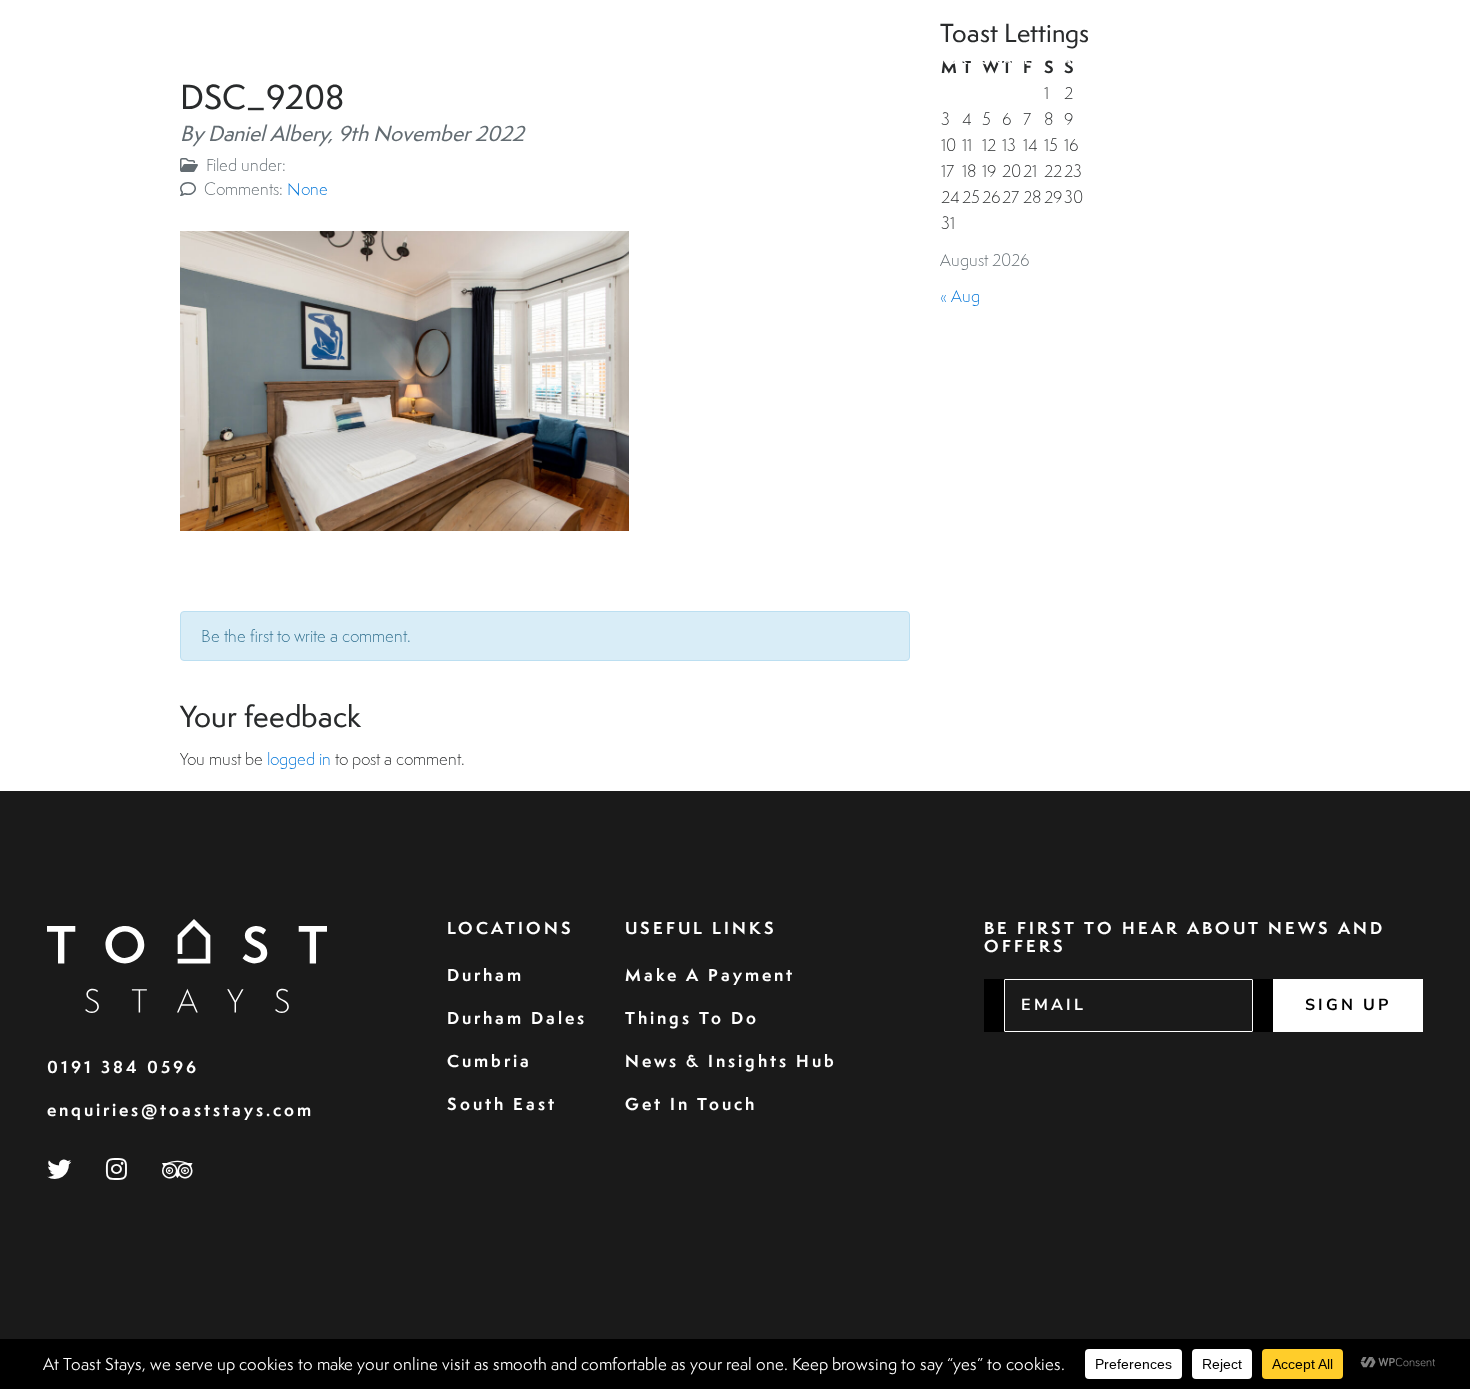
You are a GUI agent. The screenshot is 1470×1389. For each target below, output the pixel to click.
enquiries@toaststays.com (180, 1109)
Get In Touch (691, 1103)
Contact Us (1356, 59)
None (307, 188)
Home (686, 59)
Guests (882, 59)
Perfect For (1218, 59)
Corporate (984, 59)
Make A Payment (710, 974)
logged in (299, 758)
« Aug (960, 295)
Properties (780, 59)
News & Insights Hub (731, 1060)
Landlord (1099, 59)
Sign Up (1348, 1005)
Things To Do (692, 1017)
